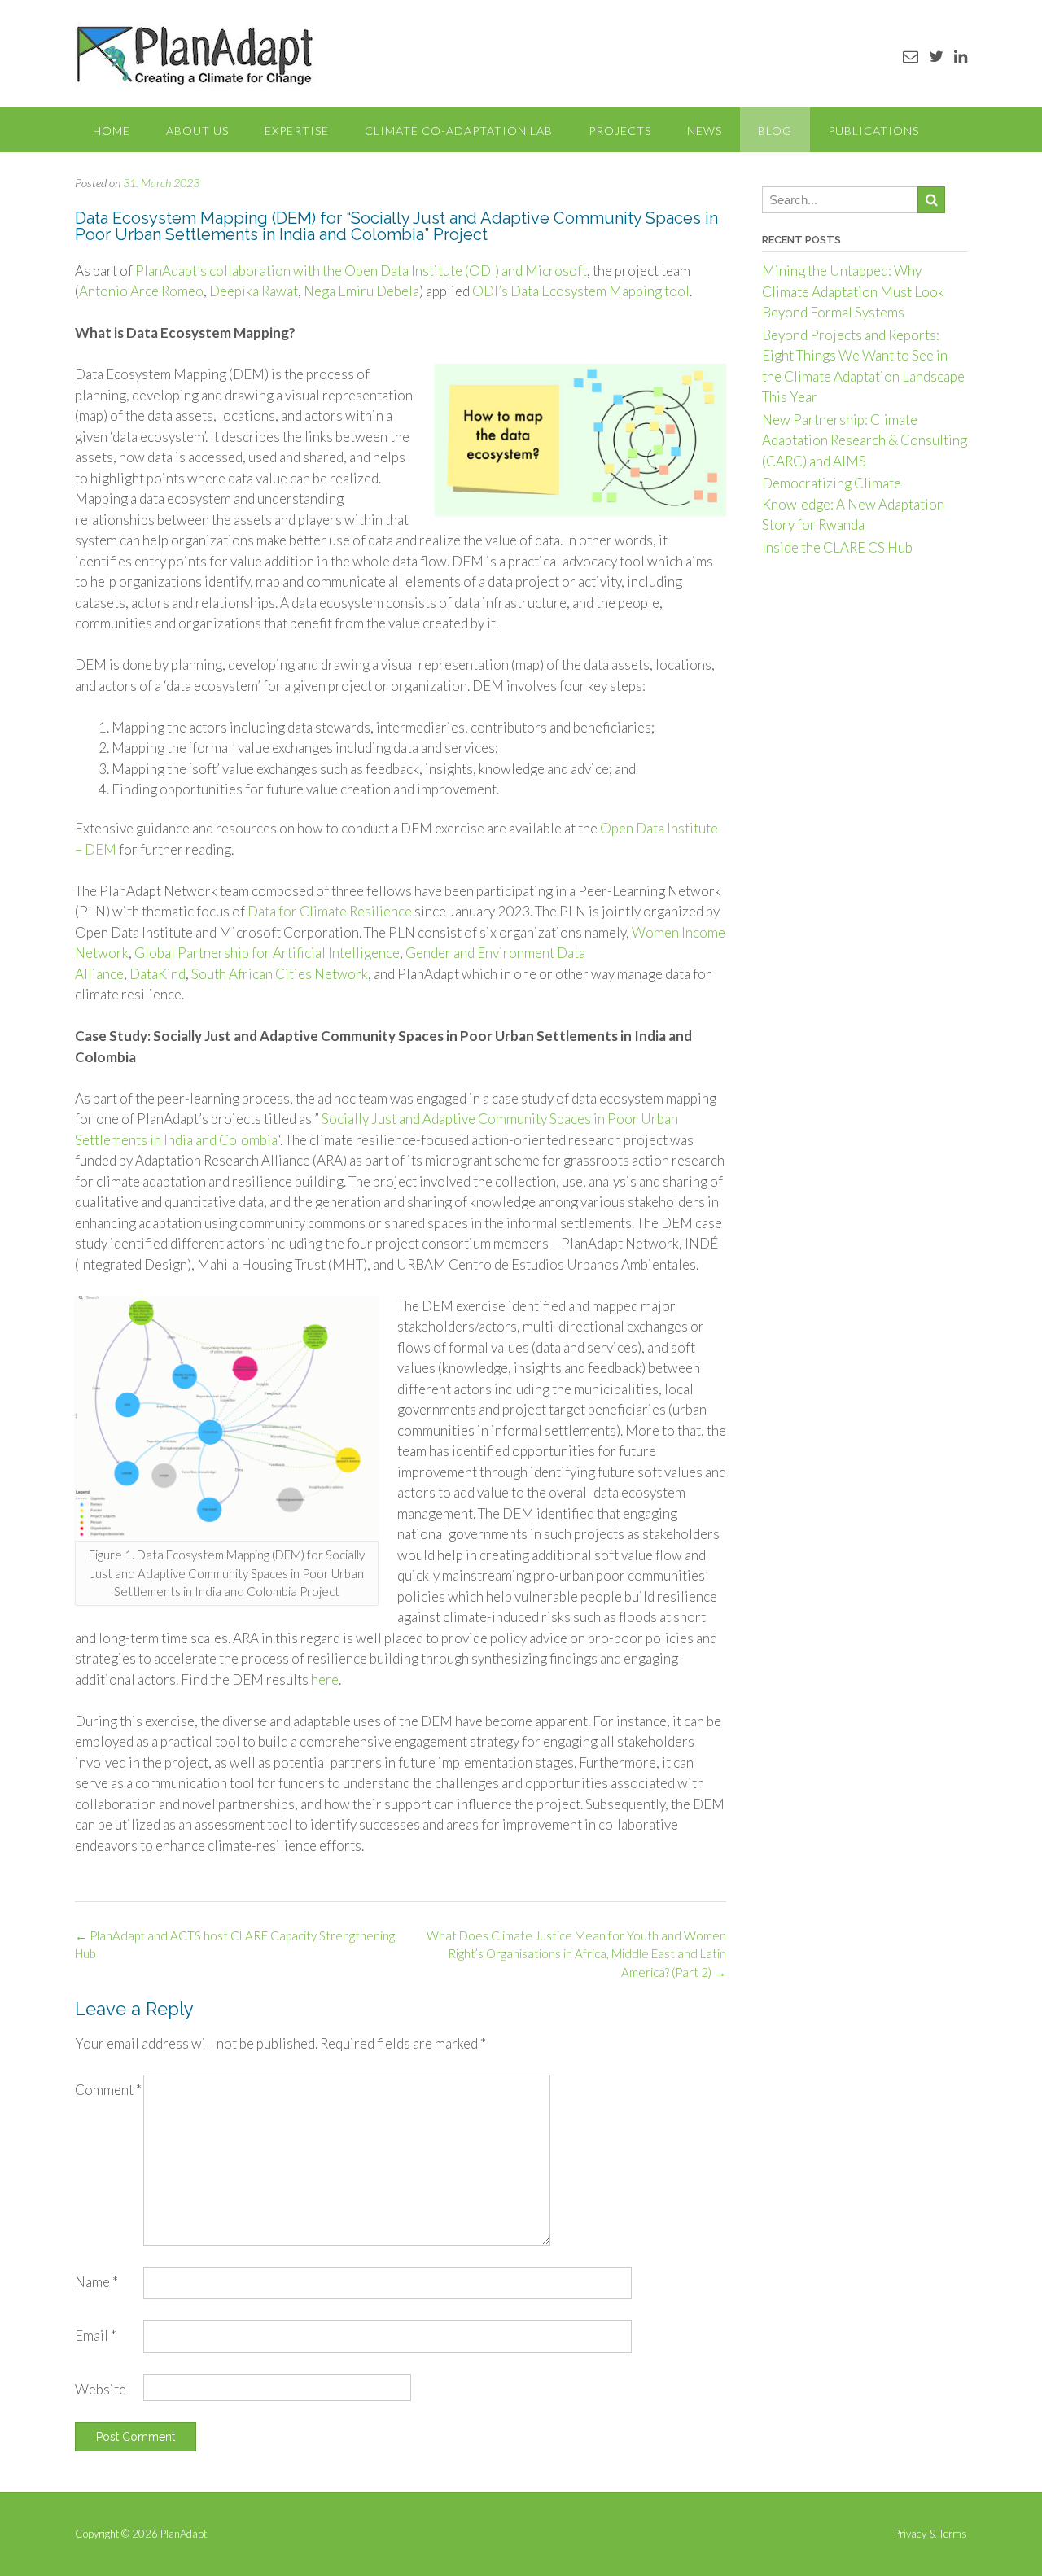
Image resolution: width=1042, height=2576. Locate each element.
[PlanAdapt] (195, 55)
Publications (873, 131)
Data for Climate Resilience (330, 911)
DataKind (158, 974)
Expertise (297, 131)
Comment (108, 2090)
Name (96, 2282)
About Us (197, 131)
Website (101, 2389)
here (325, 1679)
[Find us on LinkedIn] (961, 56)
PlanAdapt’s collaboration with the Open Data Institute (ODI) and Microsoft (361, 271)
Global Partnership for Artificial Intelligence (267, 953)
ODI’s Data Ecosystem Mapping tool (581, 291)
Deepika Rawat (254, 291)
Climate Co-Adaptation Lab (459, 131)
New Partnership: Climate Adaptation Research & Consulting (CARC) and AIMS (865, 440)
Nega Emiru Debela (361, 291)
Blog (775, 131)
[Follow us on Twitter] (936, 56)
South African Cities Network (280, 974)
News (705, 131)
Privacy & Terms (930, 2534)
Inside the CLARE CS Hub (837, 547)
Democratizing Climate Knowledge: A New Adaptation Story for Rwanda (853, 504)
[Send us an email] (911, 56)
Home (112, 131)
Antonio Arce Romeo (141, 291)
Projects (620, 131)
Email (96, 2335)
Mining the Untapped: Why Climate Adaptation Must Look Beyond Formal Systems (853, 291)
